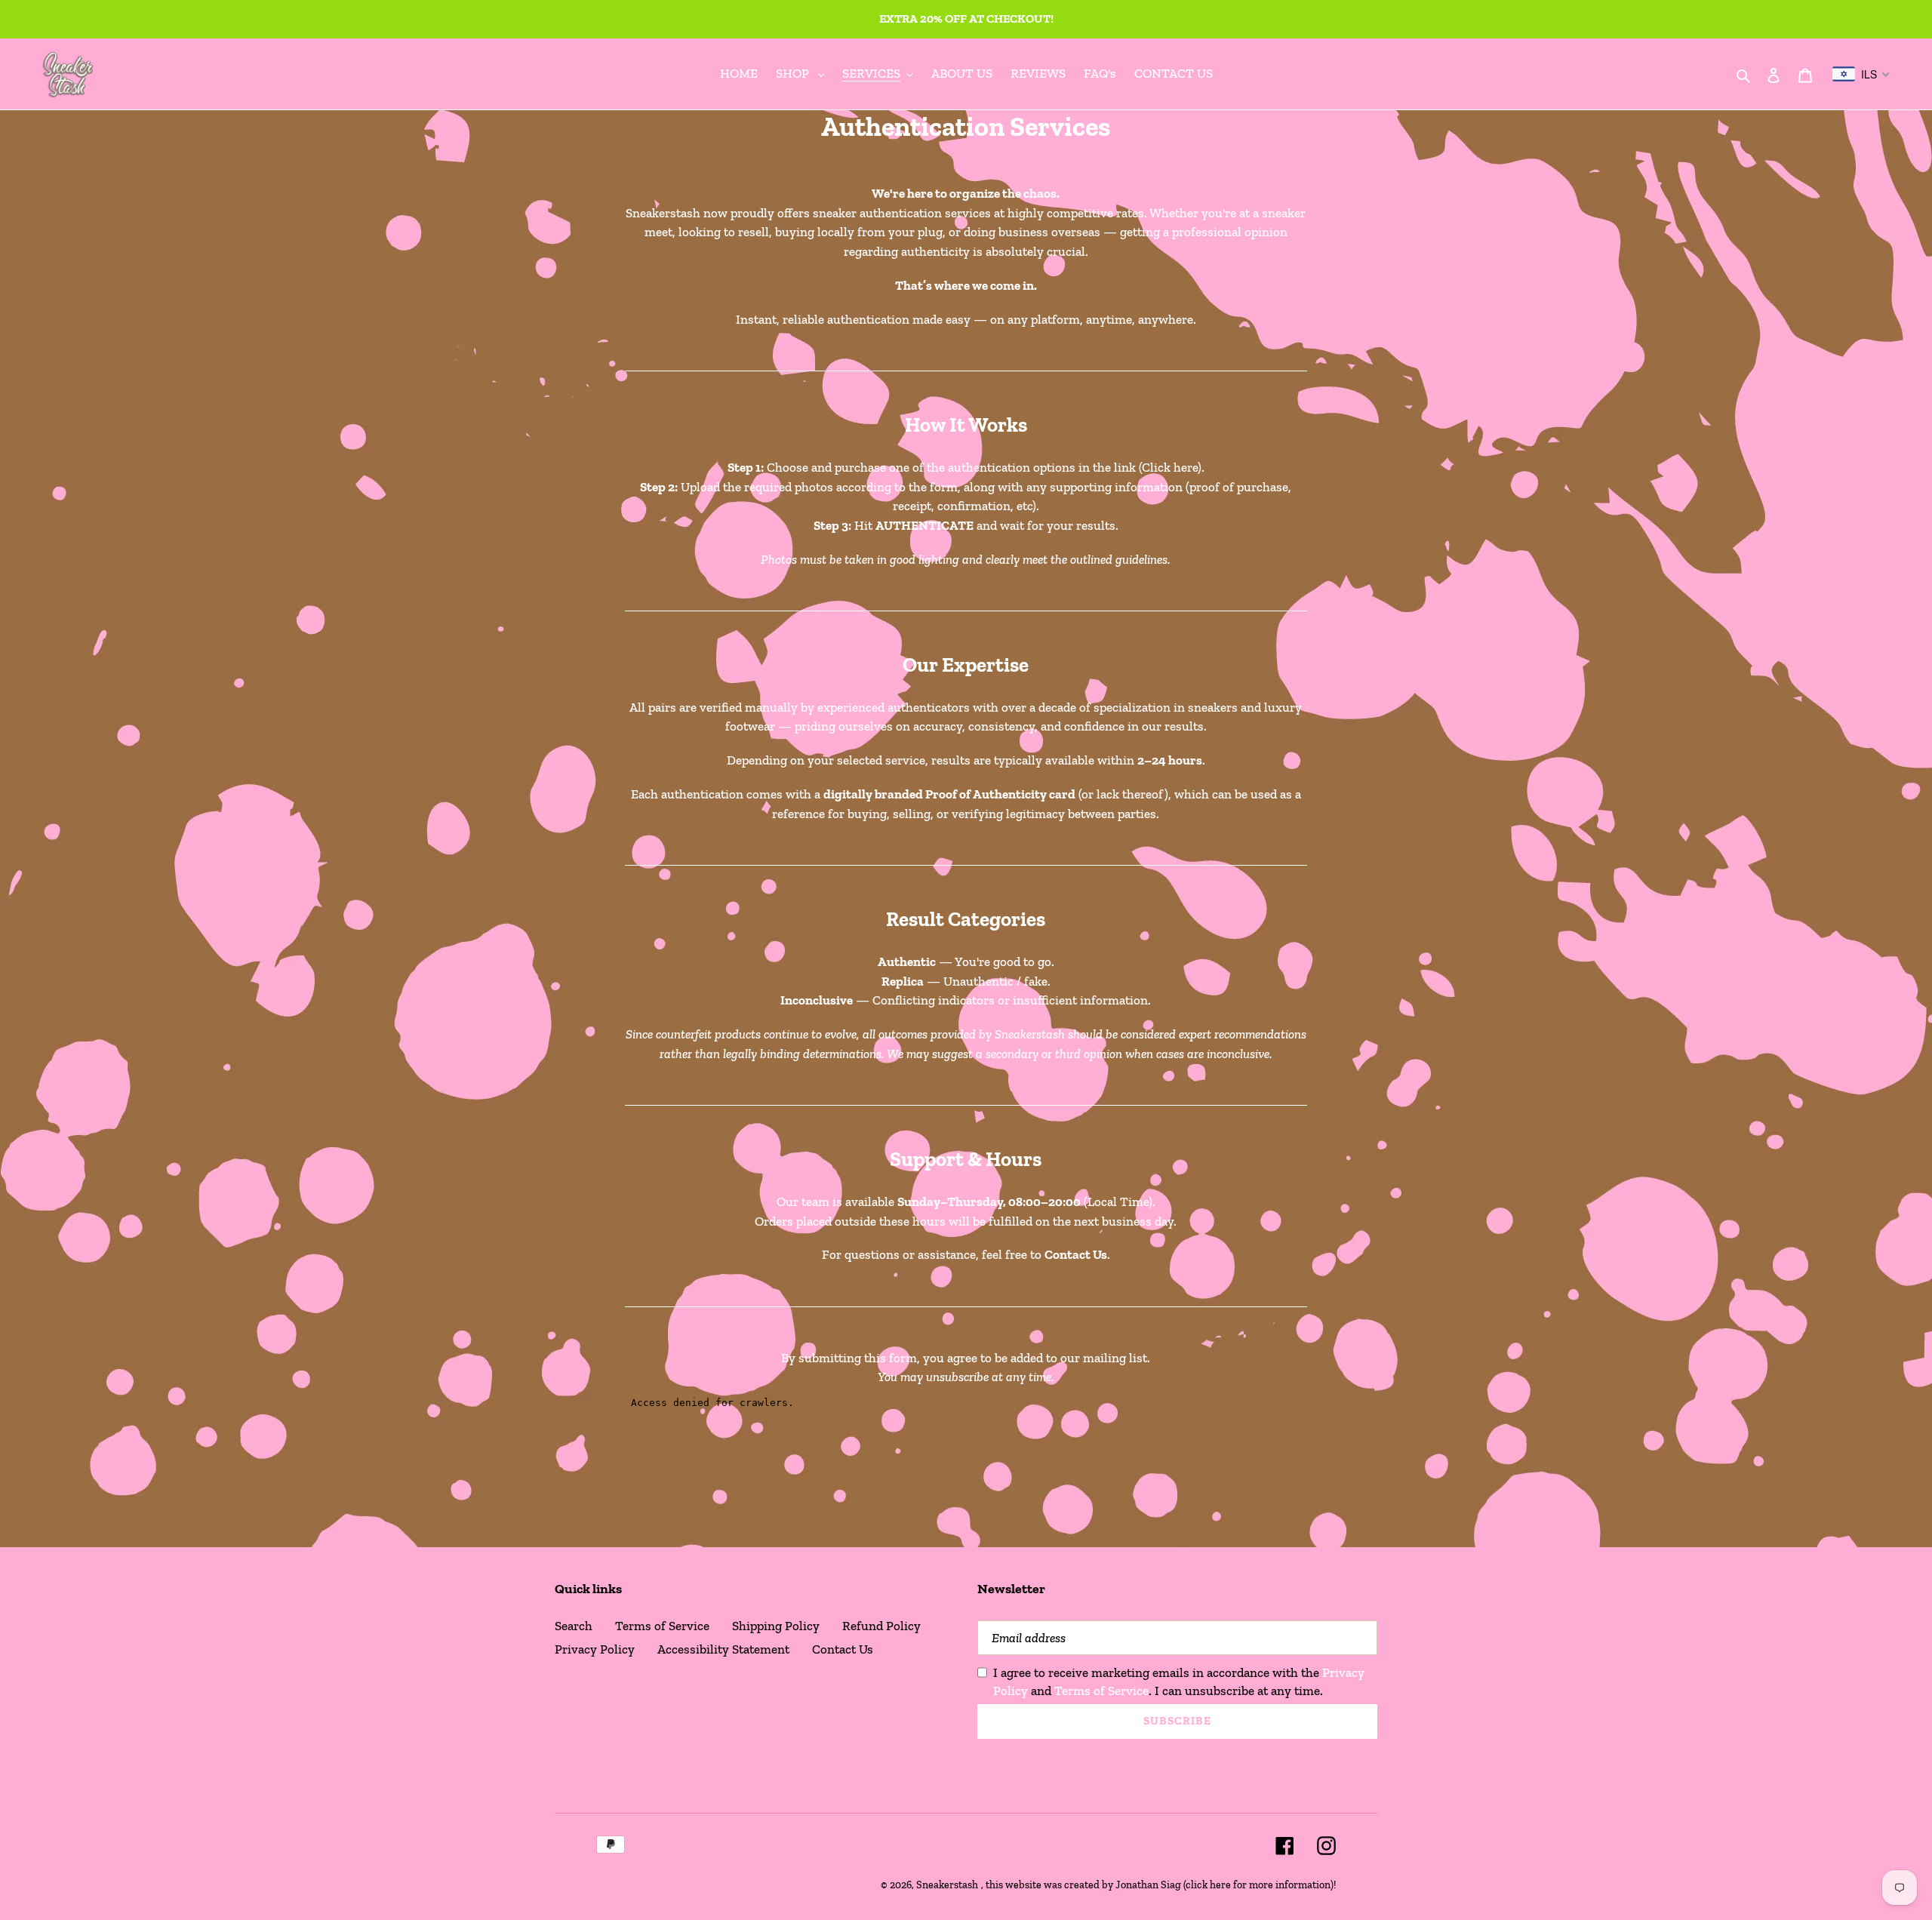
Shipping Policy (776, 1626)
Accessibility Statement (723, 1649)
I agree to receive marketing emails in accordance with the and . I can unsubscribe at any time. (1179, 1682)
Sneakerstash (947, 1885)
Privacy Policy (595, 1649)
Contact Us (843, 1649)
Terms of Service (662, 1626)
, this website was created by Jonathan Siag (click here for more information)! (1158, 1885)
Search (574, 1626)
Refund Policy (881, 1626)
